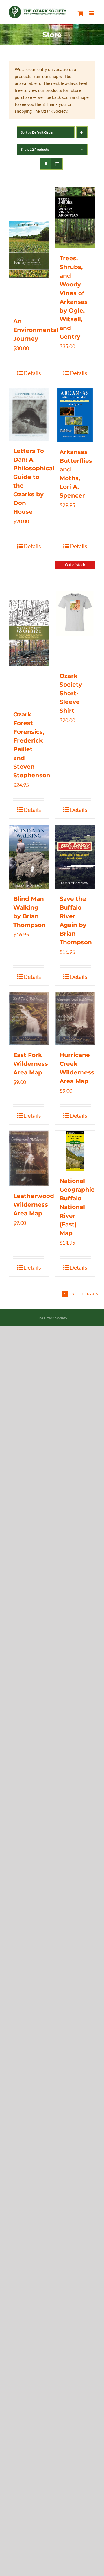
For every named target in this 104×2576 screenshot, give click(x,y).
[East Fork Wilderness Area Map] (29, 1018)
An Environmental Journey (36, 330)
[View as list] (57, 164)
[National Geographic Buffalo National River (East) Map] (75, 1151)
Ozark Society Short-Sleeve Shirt (71, 693)
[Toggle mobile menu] (92, 13)
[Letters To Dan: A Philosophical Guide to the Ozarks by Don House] (29, 415)
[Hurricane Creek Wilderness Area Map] (75, 1018)
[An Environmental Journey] (29, 249)
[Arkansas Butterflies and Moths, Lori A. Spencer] (75, 415)
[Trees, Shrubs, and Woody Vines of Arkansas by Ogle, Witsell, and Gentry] (75, 218)
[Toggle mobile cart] (81, 13)
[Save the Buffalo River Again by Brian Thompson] (75, 857)
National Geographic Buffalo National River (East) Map (77, 1207)
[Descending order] (82, 132)
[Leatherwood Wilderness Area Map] (29, 1158)
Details (32, 373)
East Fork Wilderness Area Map (31, 1064)
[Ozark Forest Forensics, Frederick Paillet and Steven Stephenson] (29, 633)
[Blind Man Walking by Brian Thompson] (29, 857)
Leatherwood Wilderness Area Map (34, 1205)
